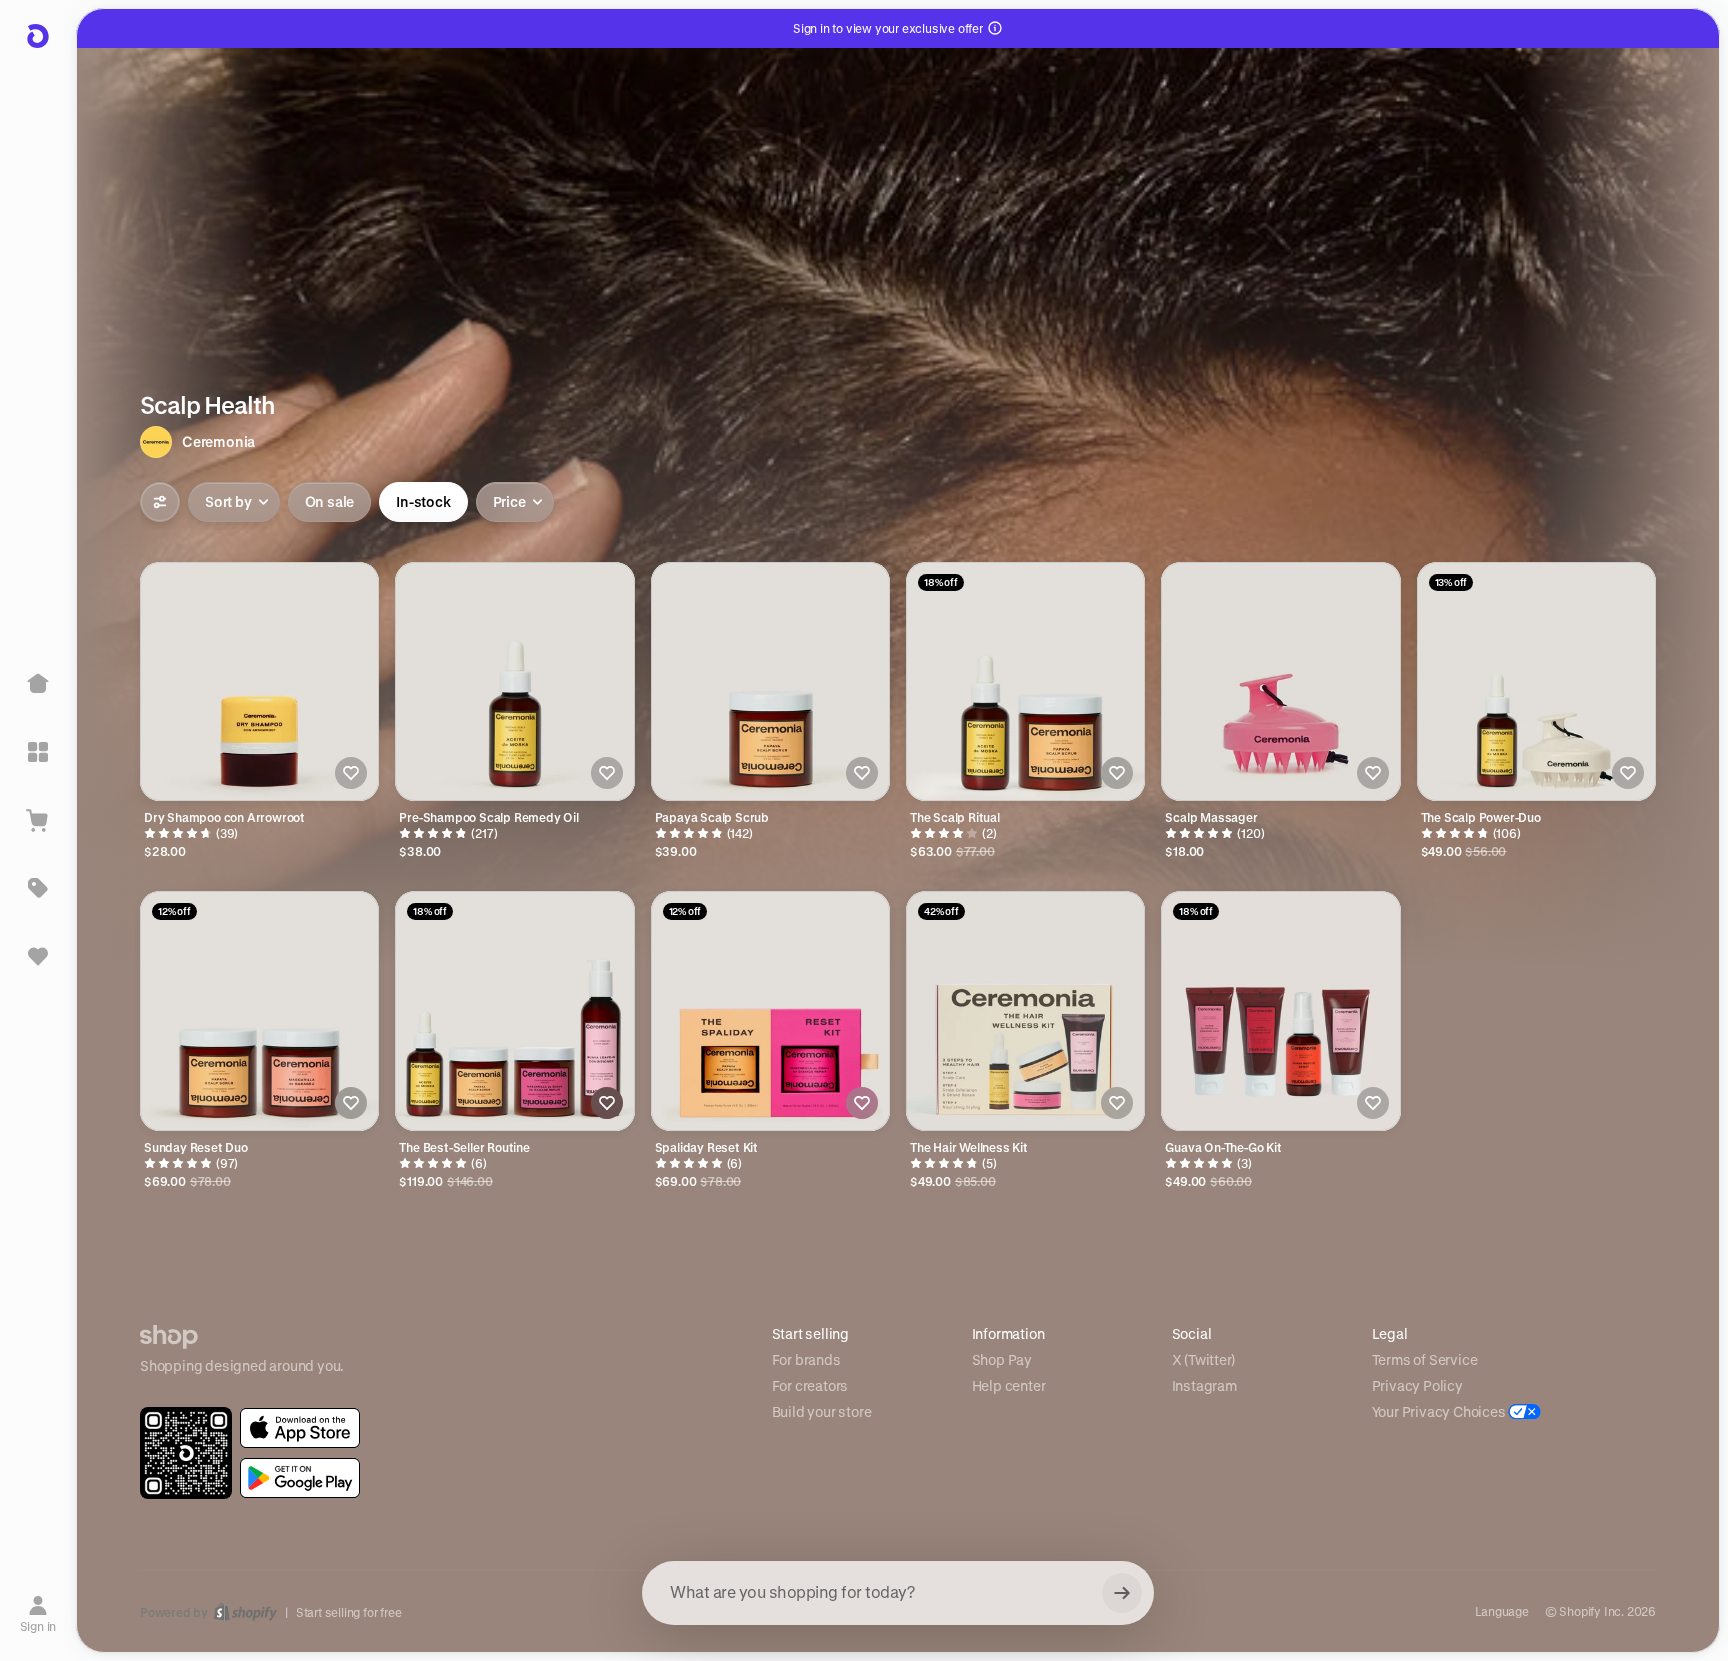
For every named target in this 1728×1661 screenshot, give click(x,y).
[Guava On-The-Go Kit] (1280, 1010)
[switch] (330, 502)
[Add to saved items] (351, 773)
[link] (300, 1428)
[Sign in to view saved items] (38, 956)
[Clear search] (1122, 1593)
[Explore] (38, 752)
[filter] (160, 502)
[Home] (38, 684)
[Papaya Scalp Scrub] (770, 681)
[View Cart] (38, 820)
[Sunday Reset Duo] (259, 1010)
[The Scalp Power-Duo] (1536, 681)
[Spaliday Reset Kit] (770, 1010)
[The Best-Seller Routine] (514, 1010)
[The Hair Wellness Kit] (1025, 1010)
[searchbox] (898, 1593)
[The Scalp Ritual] (1025, 681)
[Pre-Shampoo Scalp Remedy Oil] (514, 681)
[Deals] (38, 888)
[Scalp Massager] (1280, 681)
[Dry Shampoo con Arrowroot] (259, 681)
